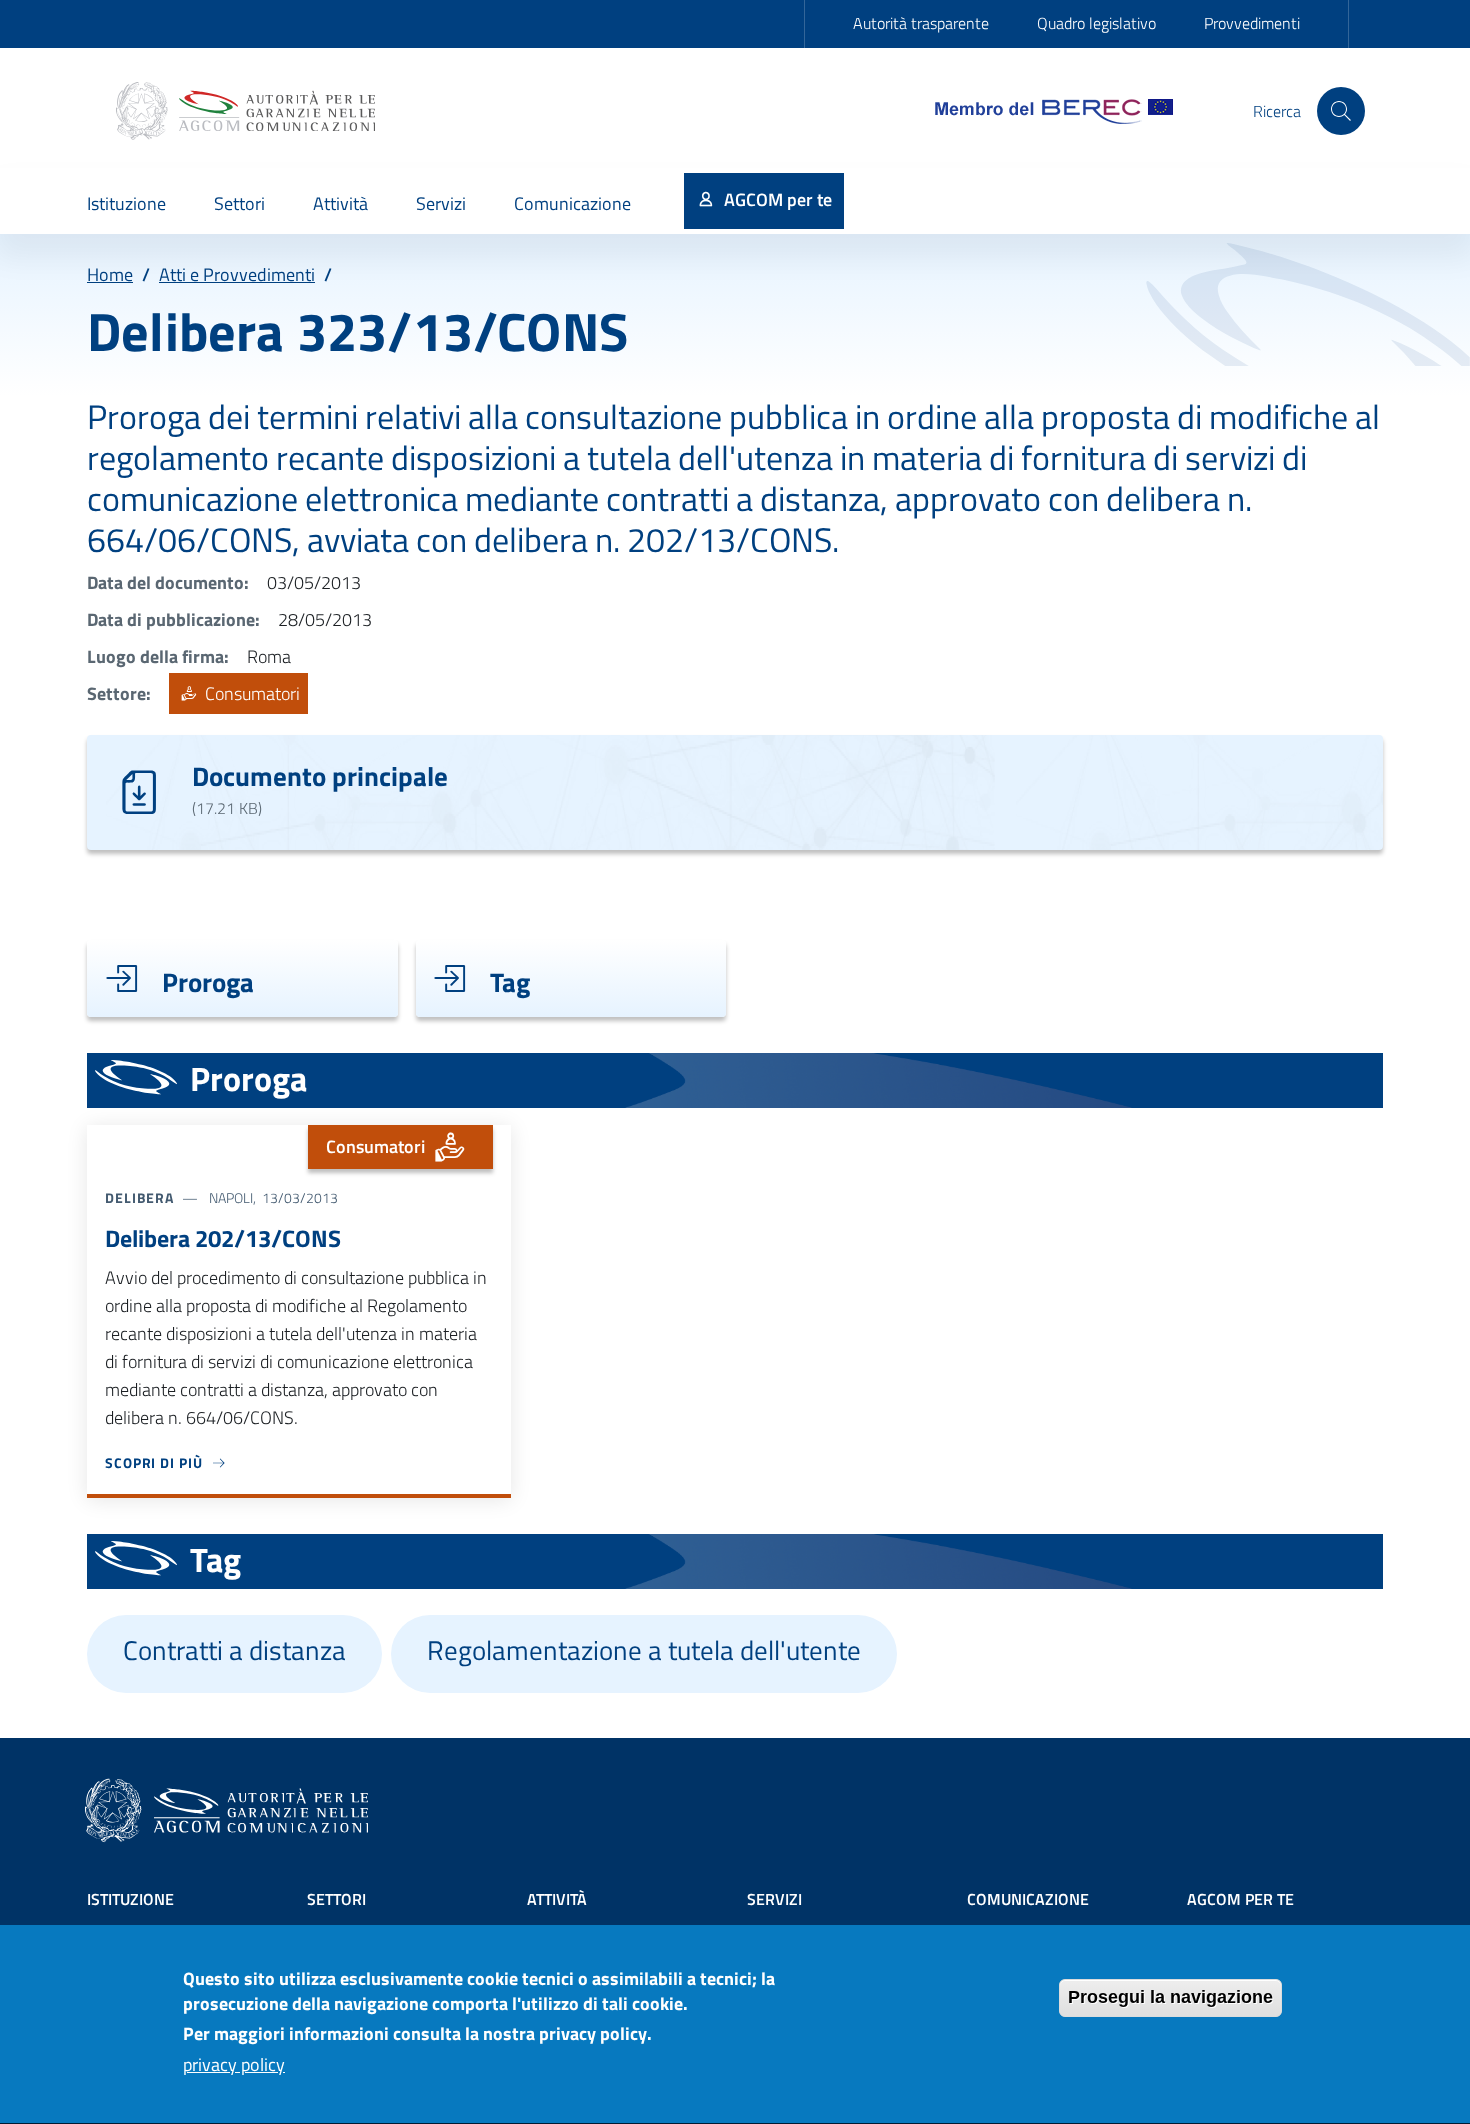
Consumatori (250, 693)
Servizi (774, 1899)
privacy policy (234, 2065)
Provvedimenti (1252, 23)
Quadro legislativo (1096, 23)
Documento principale (320, 775)
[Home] (248, 111)
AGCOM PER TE (1240, 1899)
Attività (557, 1899)
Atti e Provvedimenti (237, 274)
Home (110, 274)
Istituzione (130, 1899)
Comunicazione (1028, 1899)
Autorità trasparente (921, 23)
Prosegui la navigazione (1170, 1997)
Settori (336, 1899)
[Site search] (1341, 111)
